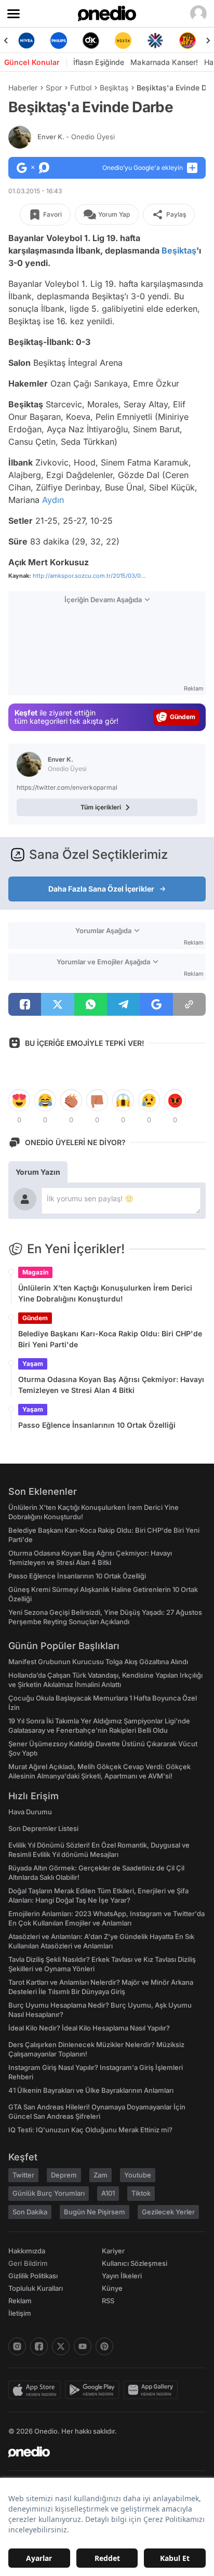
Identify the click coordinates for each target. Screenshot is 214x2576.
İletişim (20, 2313)
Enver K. (76, 137)
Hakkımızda (27, 2251)
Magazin (35, 1272)
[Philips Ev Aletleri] (40, 41)
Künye (112, 2288)
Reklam (20, 2301)
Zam (101, 2175)
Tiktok (141, 2193)
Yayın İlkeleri (122, 2276)
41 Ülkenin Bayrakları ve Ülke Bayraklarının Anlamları (91, 2090)
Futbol (81, 88)
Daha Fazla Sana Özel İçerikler (101, 889)
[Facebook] (39, 2346)
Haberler (23, 88)
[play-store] (94, 2390)
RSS (108, 2301)
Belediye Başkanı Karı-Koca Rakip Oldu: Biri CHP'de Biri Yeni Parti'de (110, 1339)
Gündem (35, 1318)
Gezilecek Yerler (168, 2212)
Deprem (64, 2175)
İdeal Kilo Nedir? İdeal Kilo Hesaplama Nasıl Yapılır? (89, 2028)
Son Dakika (30, 2212)
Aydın (53, 500)
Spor (54, 88)
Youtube (138, 2175)
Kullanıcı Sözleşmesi (135, 2263)
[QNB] (137, 41)
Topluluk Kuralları (36, 2288)
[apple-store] (37, 2390)
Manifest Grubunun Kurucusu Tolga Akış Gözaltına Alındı (98, 1662)
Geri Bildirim (28, 2263)
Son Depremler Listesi (43, 1828)
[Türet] (169, 41)
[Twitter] (61, 2346)
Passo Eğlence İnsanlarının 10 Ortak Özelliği (97, 1425)
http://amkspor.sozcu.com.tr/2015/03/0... (89, 576)
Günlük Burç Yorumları (49, 2193)
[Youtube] (83, 2346)
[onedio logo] (101, 2452)
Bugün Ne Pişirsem (95, 2212)
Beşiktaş (114, 88)
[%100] (104, 41)
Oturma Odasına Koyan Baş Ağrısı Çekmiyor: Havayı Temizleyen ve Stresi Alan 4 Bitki (111, 1385)
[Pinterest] (104, 2346)
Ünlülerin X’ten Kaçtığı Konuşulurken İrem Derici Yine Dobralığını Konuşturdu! (105, 1293)
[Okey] (72, 41)
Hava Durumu (30, 1812)
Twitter (23, 2175)
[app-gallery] (153, 2390)
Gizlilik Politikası (33, 2276)
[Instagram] (17, 2346)
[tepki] (19, 1100)
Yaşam (33, 1364)
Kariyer (113, 2251)
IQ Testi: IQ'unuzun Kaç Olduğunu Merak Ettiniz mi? (90, 2130)
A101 (108, 2193)
